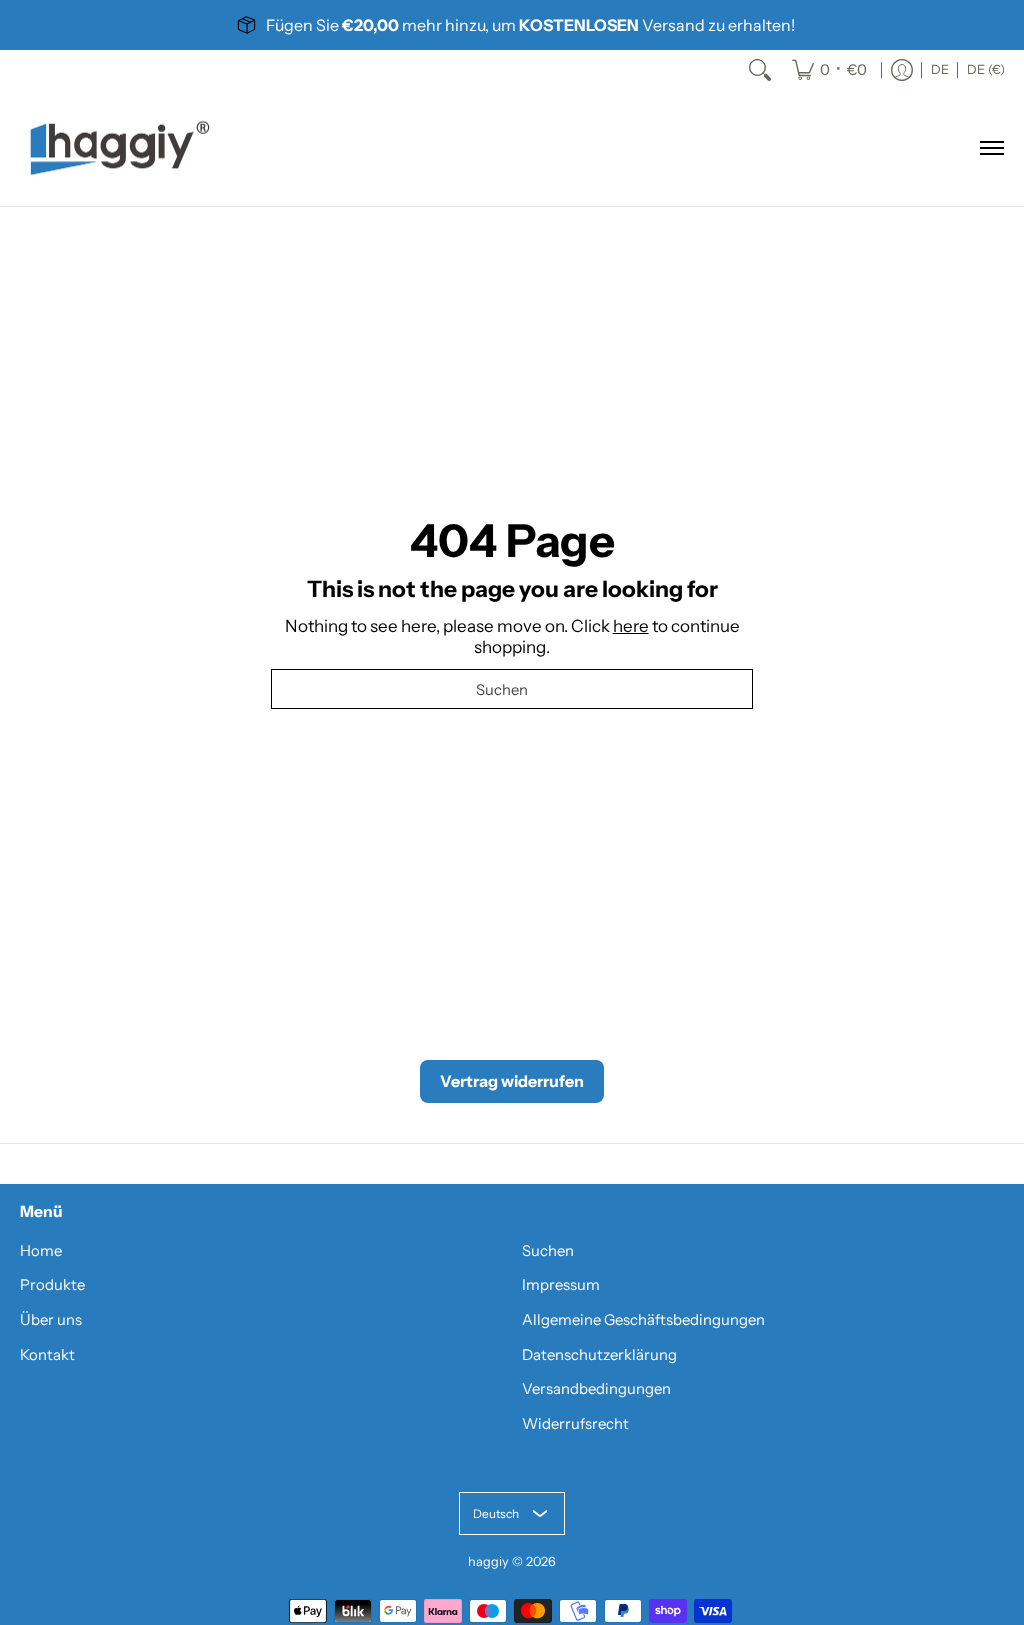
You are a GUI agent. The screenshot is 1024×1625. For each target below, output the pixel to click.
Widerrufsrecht (575, 1424)
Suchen (548, 1251)
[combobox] (512, 689)
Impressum (561, 1285)
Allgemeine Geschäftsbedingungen (643, 1320)
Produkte (52, 1285)
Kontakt (47, 1355)
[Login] (902, 70)
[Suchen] (760, 70)
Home (41, 1251)
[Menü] (991, 148)
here (631, 626)
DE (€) (986, 69)
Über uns (51, 1320)
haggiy (488, 1561)
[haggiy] (120, 148)
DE (940, 69)
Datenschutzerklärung (599, 1355)
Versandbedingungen (596, 1389)
